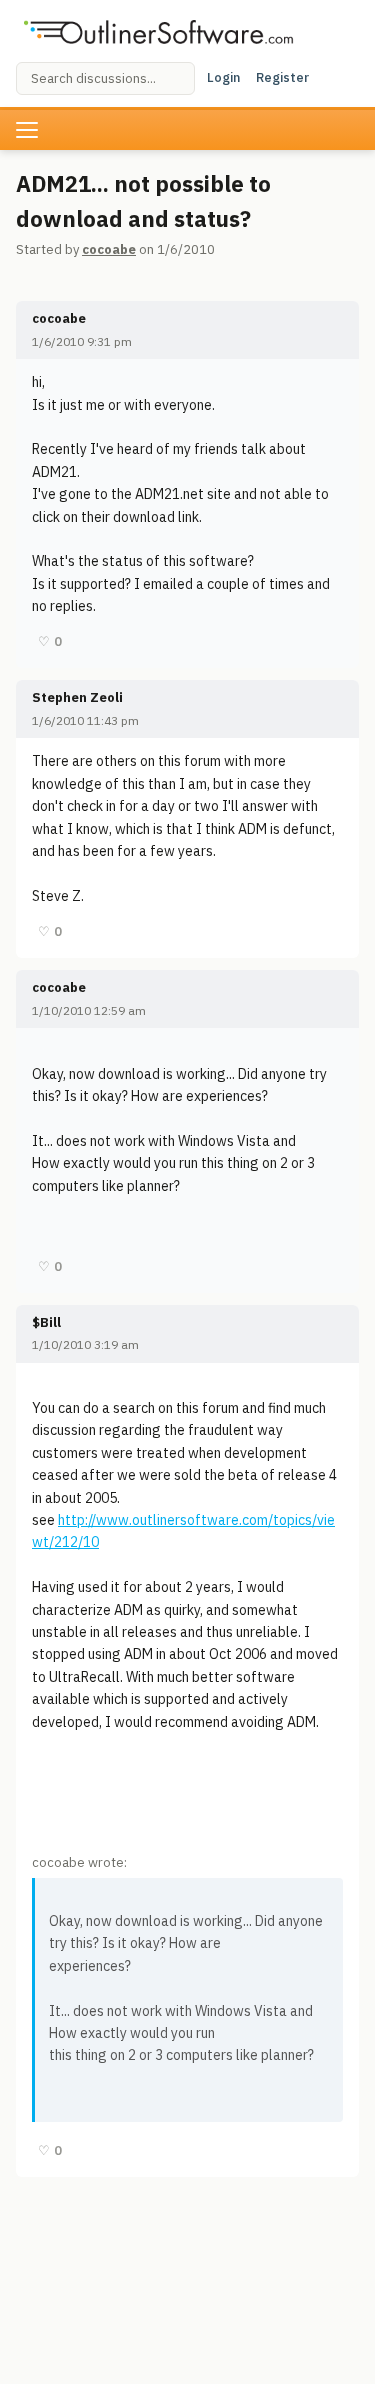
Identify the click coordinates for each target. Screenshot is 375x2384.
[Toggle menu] (27, 130)
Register (282, 77)
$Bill (46, 1322)
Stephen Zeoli (77, 697)
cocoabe (109, 249)
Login (223, 77)
